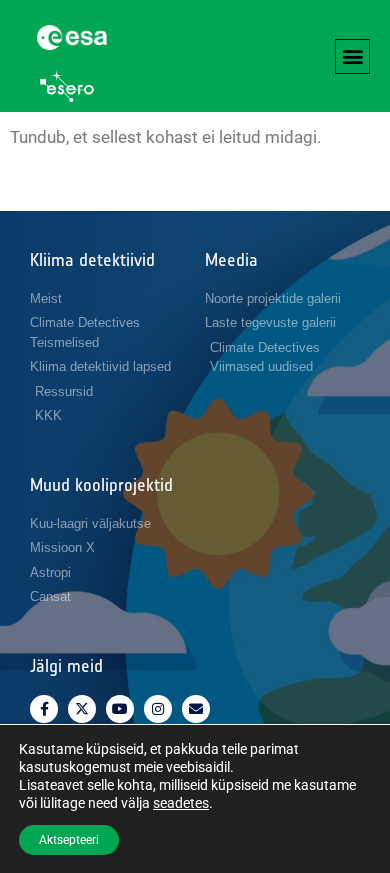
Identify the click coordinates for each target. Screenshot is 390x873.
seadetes (181, 803)
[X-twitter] (82, 709)
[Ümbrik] (196, 709)
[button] (352, 56)
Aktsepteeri (69, 840)
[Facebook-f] (44, 709)
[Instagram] (158, 709)
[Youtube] (120, 709)
